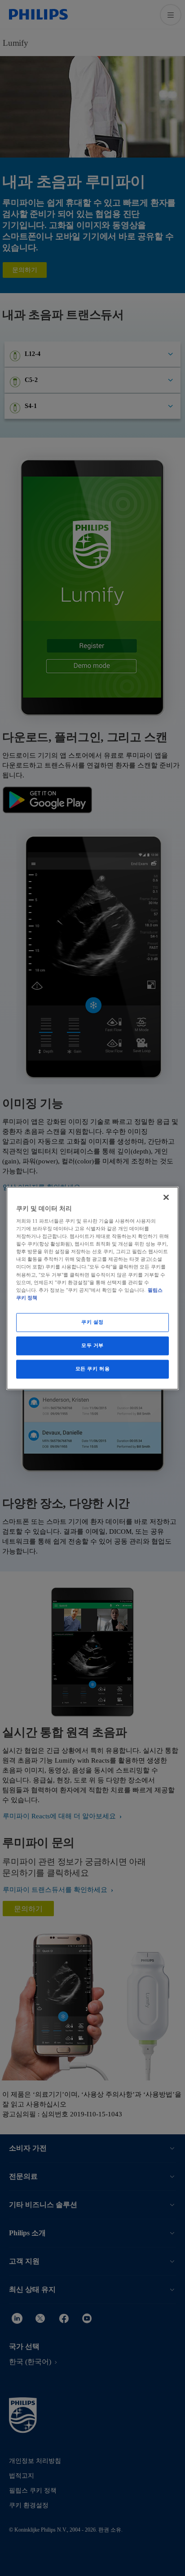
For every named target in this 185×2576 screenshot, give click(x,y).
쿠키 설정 (92, 1322)
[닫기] (166, 1197)
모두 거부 (92, 1345)
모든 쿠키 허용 (93, 1369)
